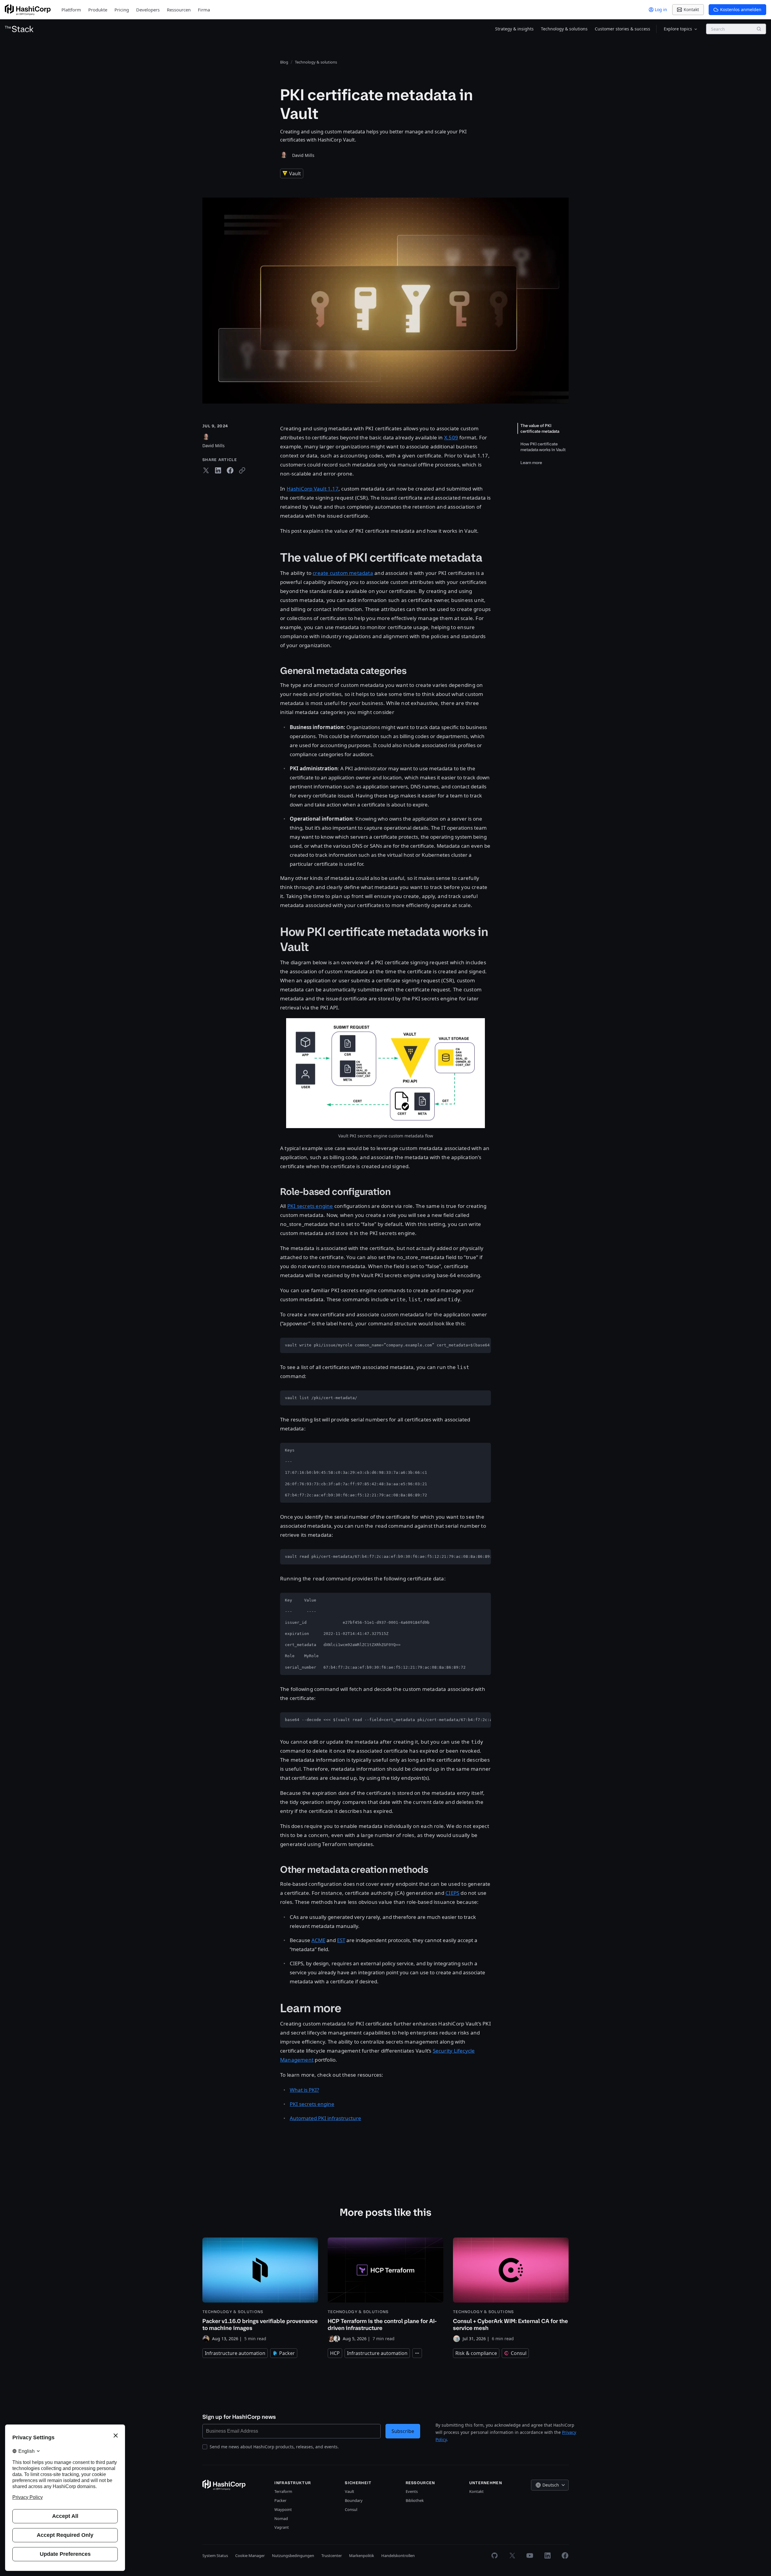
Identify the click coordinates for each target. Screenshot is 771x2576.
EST (341, 1940)
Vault (350, 2491)
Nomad (281, 2518)
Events (412, 2491)
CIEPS (452, 1893)
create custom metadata (343, 573)
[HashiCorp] (28, 10)
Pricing (122, 10)
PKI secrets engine (310, 1206)
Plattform (71, 10)
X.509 (451, 437)
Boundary (354, 2500)
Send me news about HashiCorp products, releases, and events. (274, 2447)
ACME (318, 1940)
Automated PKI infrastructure (325, 2118)
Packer (280, 2500)
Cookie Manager (250, 2556)
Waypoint (283, 2509)
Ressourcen (179, 10)
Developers (148, 10)
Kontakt (476, 2491)
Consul (351, 2509)
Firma (204, 10)
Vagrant (282, 2527)
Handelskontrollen (398, 2556)
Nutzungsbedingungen (293, 2556)
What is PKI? (304, 2090)
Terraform (283, 2491)
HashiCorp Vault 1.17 (313, 489)
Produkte (98, 10)
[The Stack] (19, 29)
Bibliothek (415, 2500)
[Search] (759, 29)
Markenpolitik (362, 2556)
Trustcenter (332, 2556)
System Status (215, 2556)
